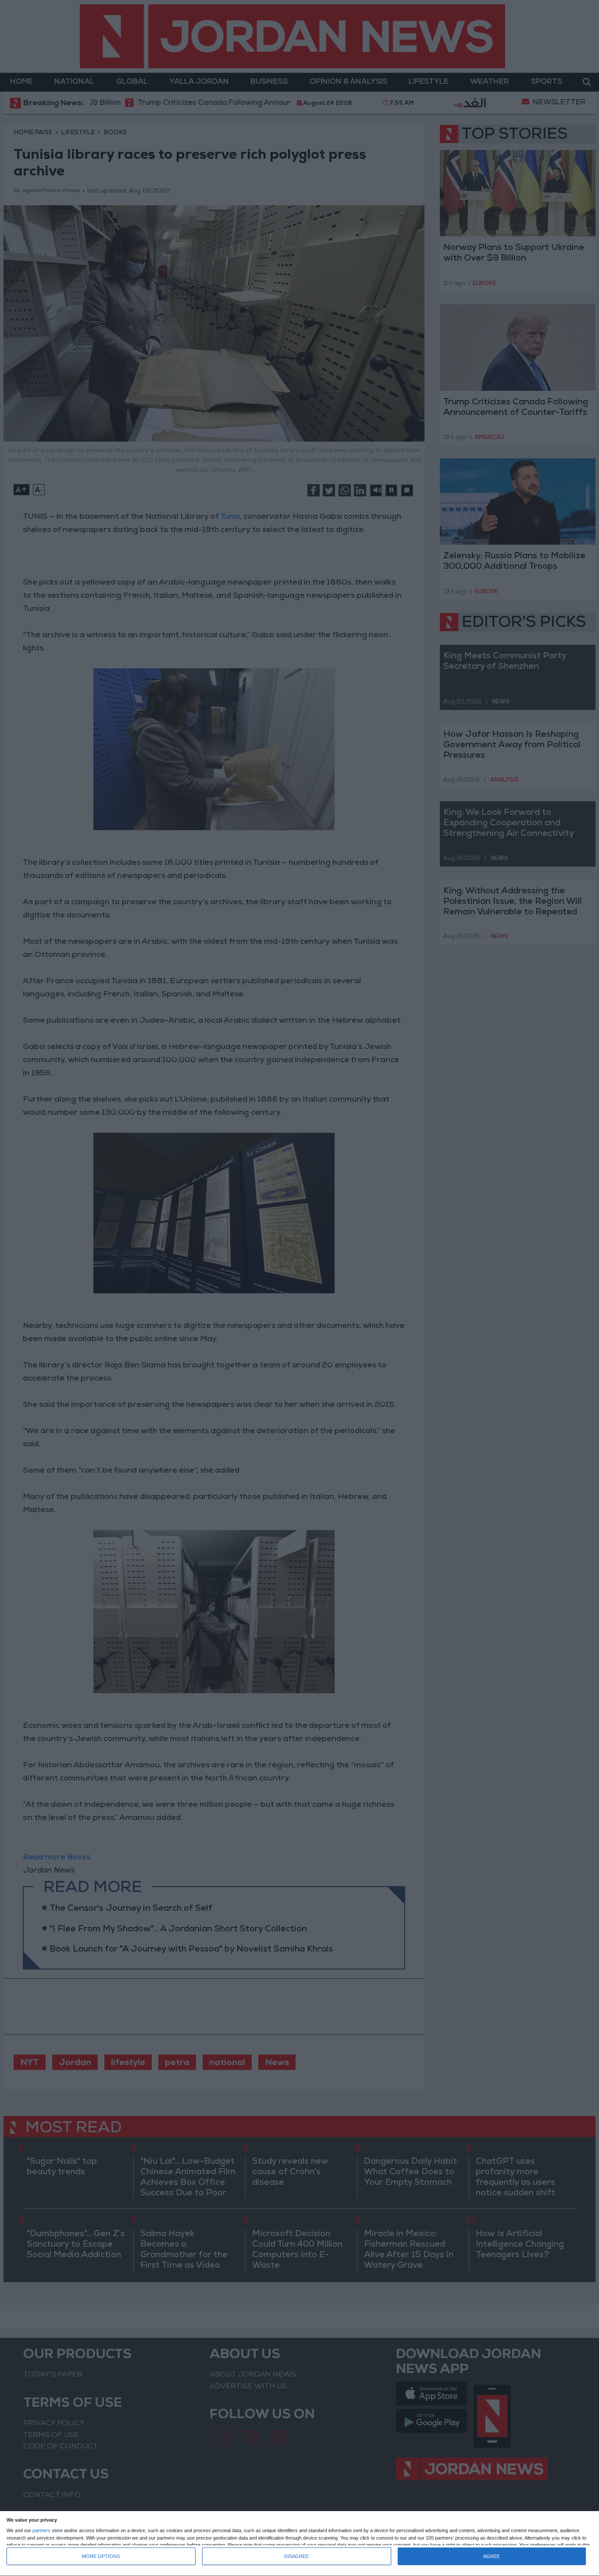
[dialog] (299, 2544)
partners (41, 2531)
